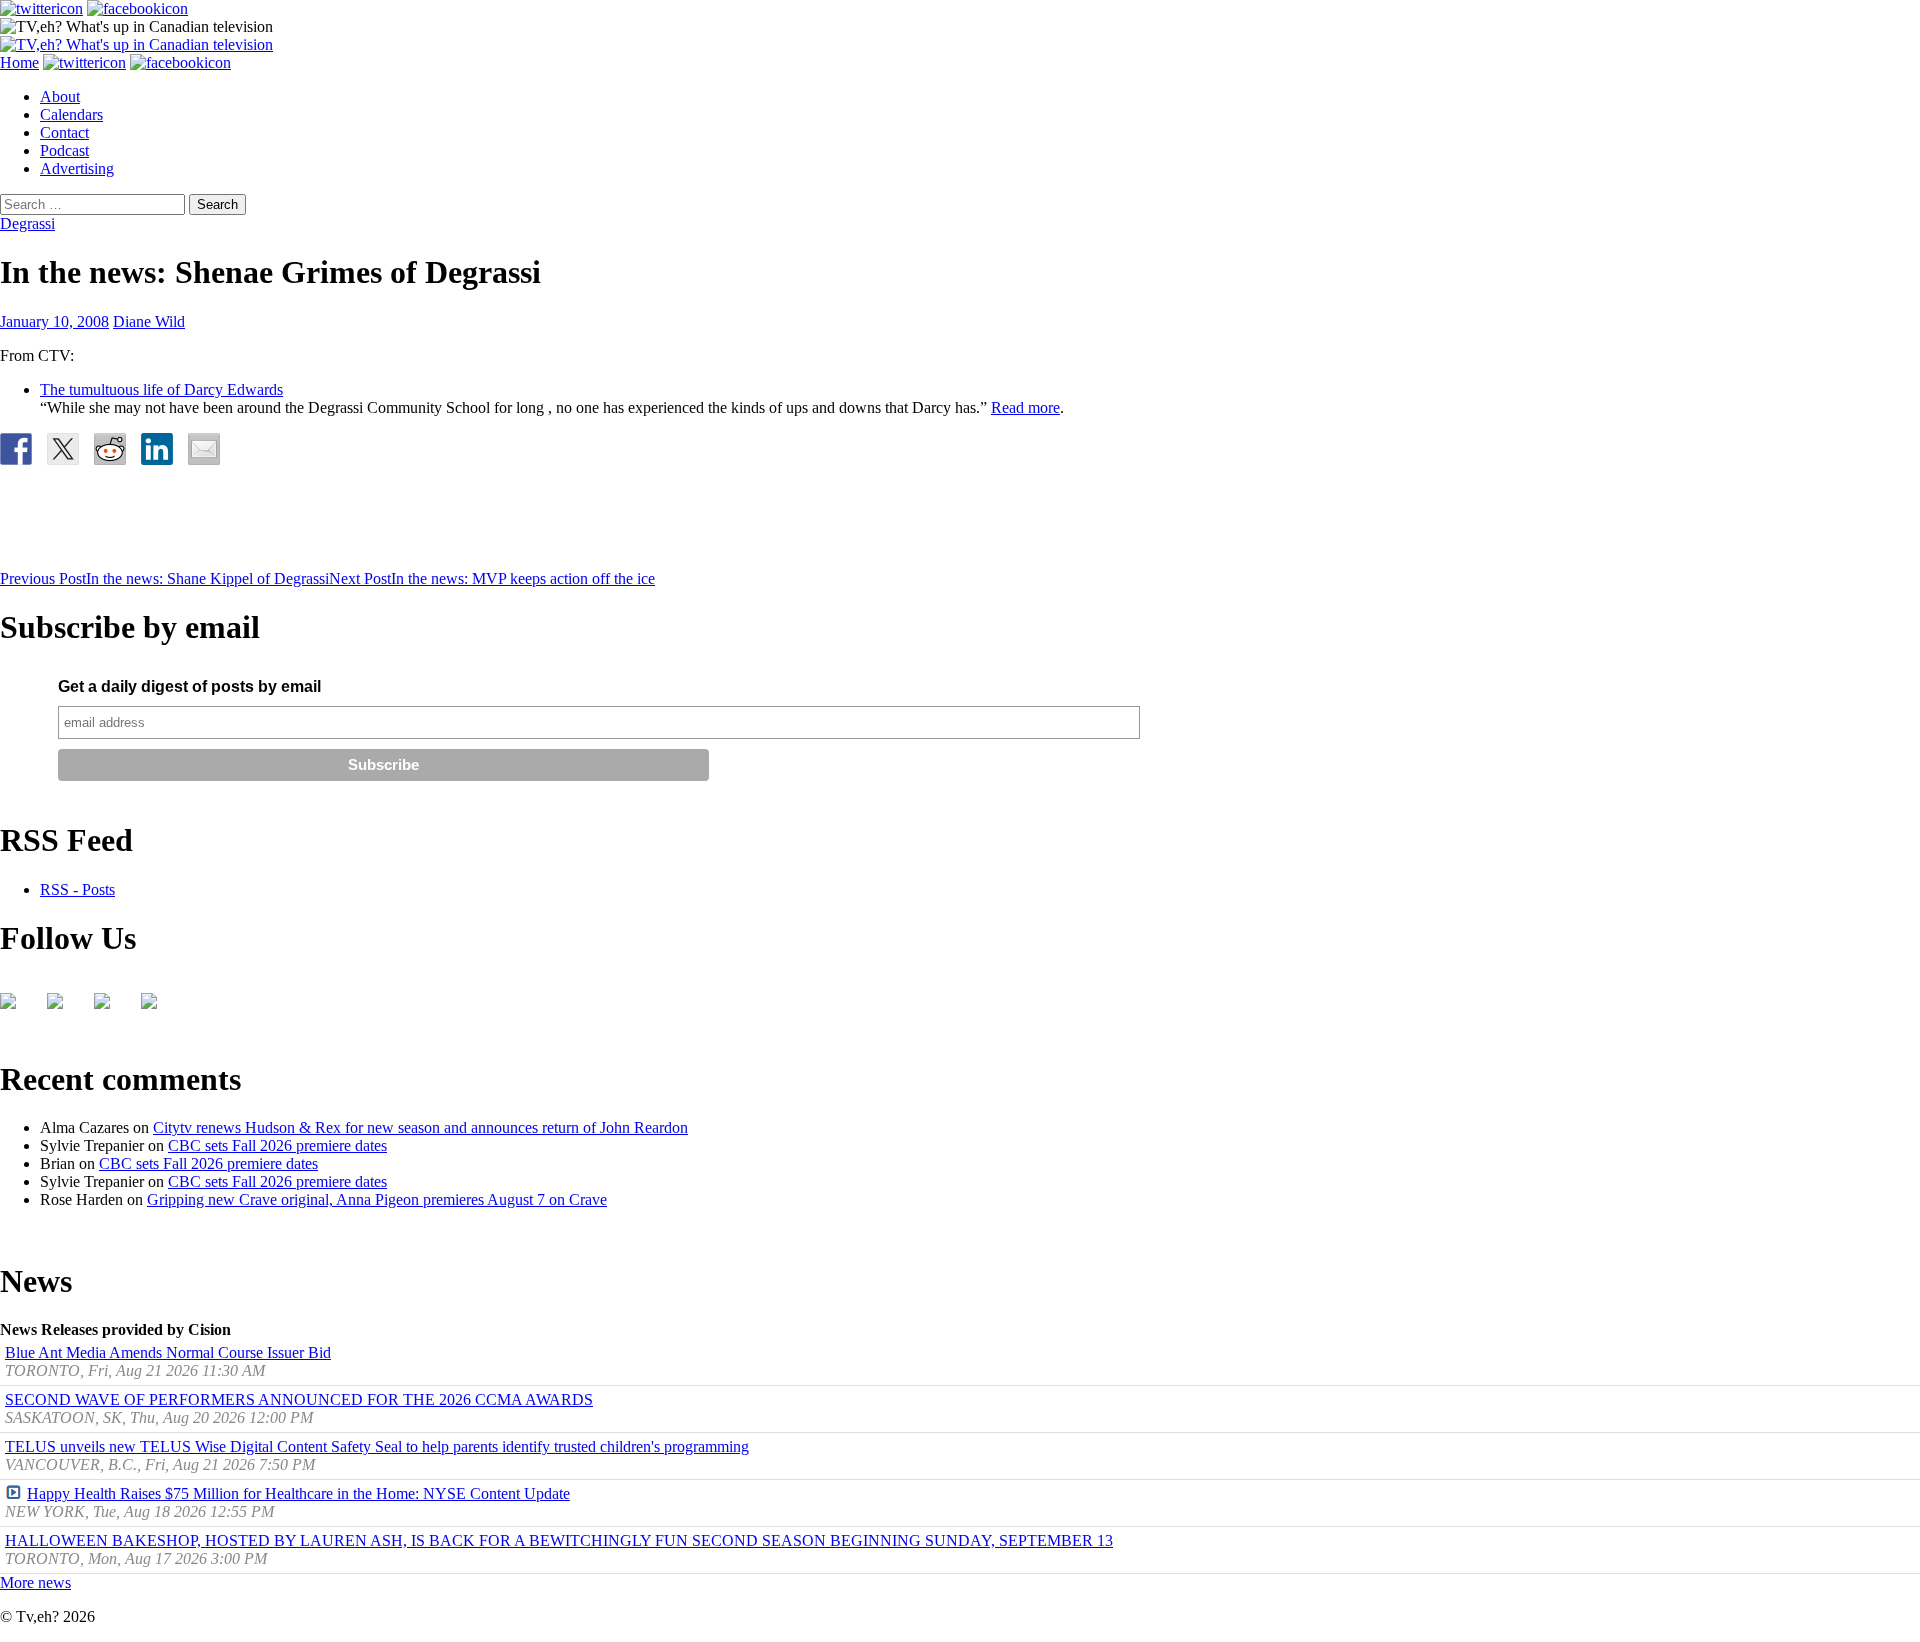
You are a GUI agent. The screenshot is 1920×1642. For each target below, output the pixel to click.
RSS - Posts (77, 889)
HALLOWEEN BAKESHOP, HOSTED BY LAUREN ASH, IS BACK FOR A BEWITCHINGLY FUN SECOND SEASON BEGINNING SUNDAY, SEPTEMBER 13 (559, 1540)
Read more (1025, 407)
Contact (64, 132)
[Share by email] (204, 449)
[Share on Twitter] (63, 449)
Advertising (77, 168)
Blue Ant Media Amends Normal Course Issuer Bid (168, 1352)
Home (19, 62)
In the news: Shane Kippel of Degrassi (164, 578)
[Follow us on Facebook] (16, 1009)
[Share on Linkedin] (157, 449)
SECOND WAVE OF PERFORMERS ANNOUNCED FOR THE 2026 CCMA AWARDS (299, 1399)
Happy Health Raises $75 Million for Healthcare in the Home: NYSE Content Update (298, 1493)
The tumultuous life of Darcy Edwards (161, 389)
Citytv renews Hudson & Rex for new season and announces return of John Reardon (420, 1127)
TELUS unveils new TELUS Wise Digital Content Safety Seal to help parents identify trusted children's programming (377, 1446)
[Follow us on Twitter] (63, 1009)
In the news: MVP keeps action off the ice (492, 578)
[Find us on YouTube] (110, 1009)
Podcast (64, 150)
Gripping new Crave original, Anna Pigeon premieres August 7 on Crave (377, 1199)
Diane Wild (149, 321)
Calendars (71, 114)
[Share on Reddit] (110, 449)
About (60, 96)
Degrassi (27, 223)
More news (35, 1582)
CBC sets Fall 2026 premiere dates (277, 1145)
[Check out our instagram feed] (157, 1009)
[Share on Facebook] (16, 449)
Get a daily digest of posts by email (189, 686)
